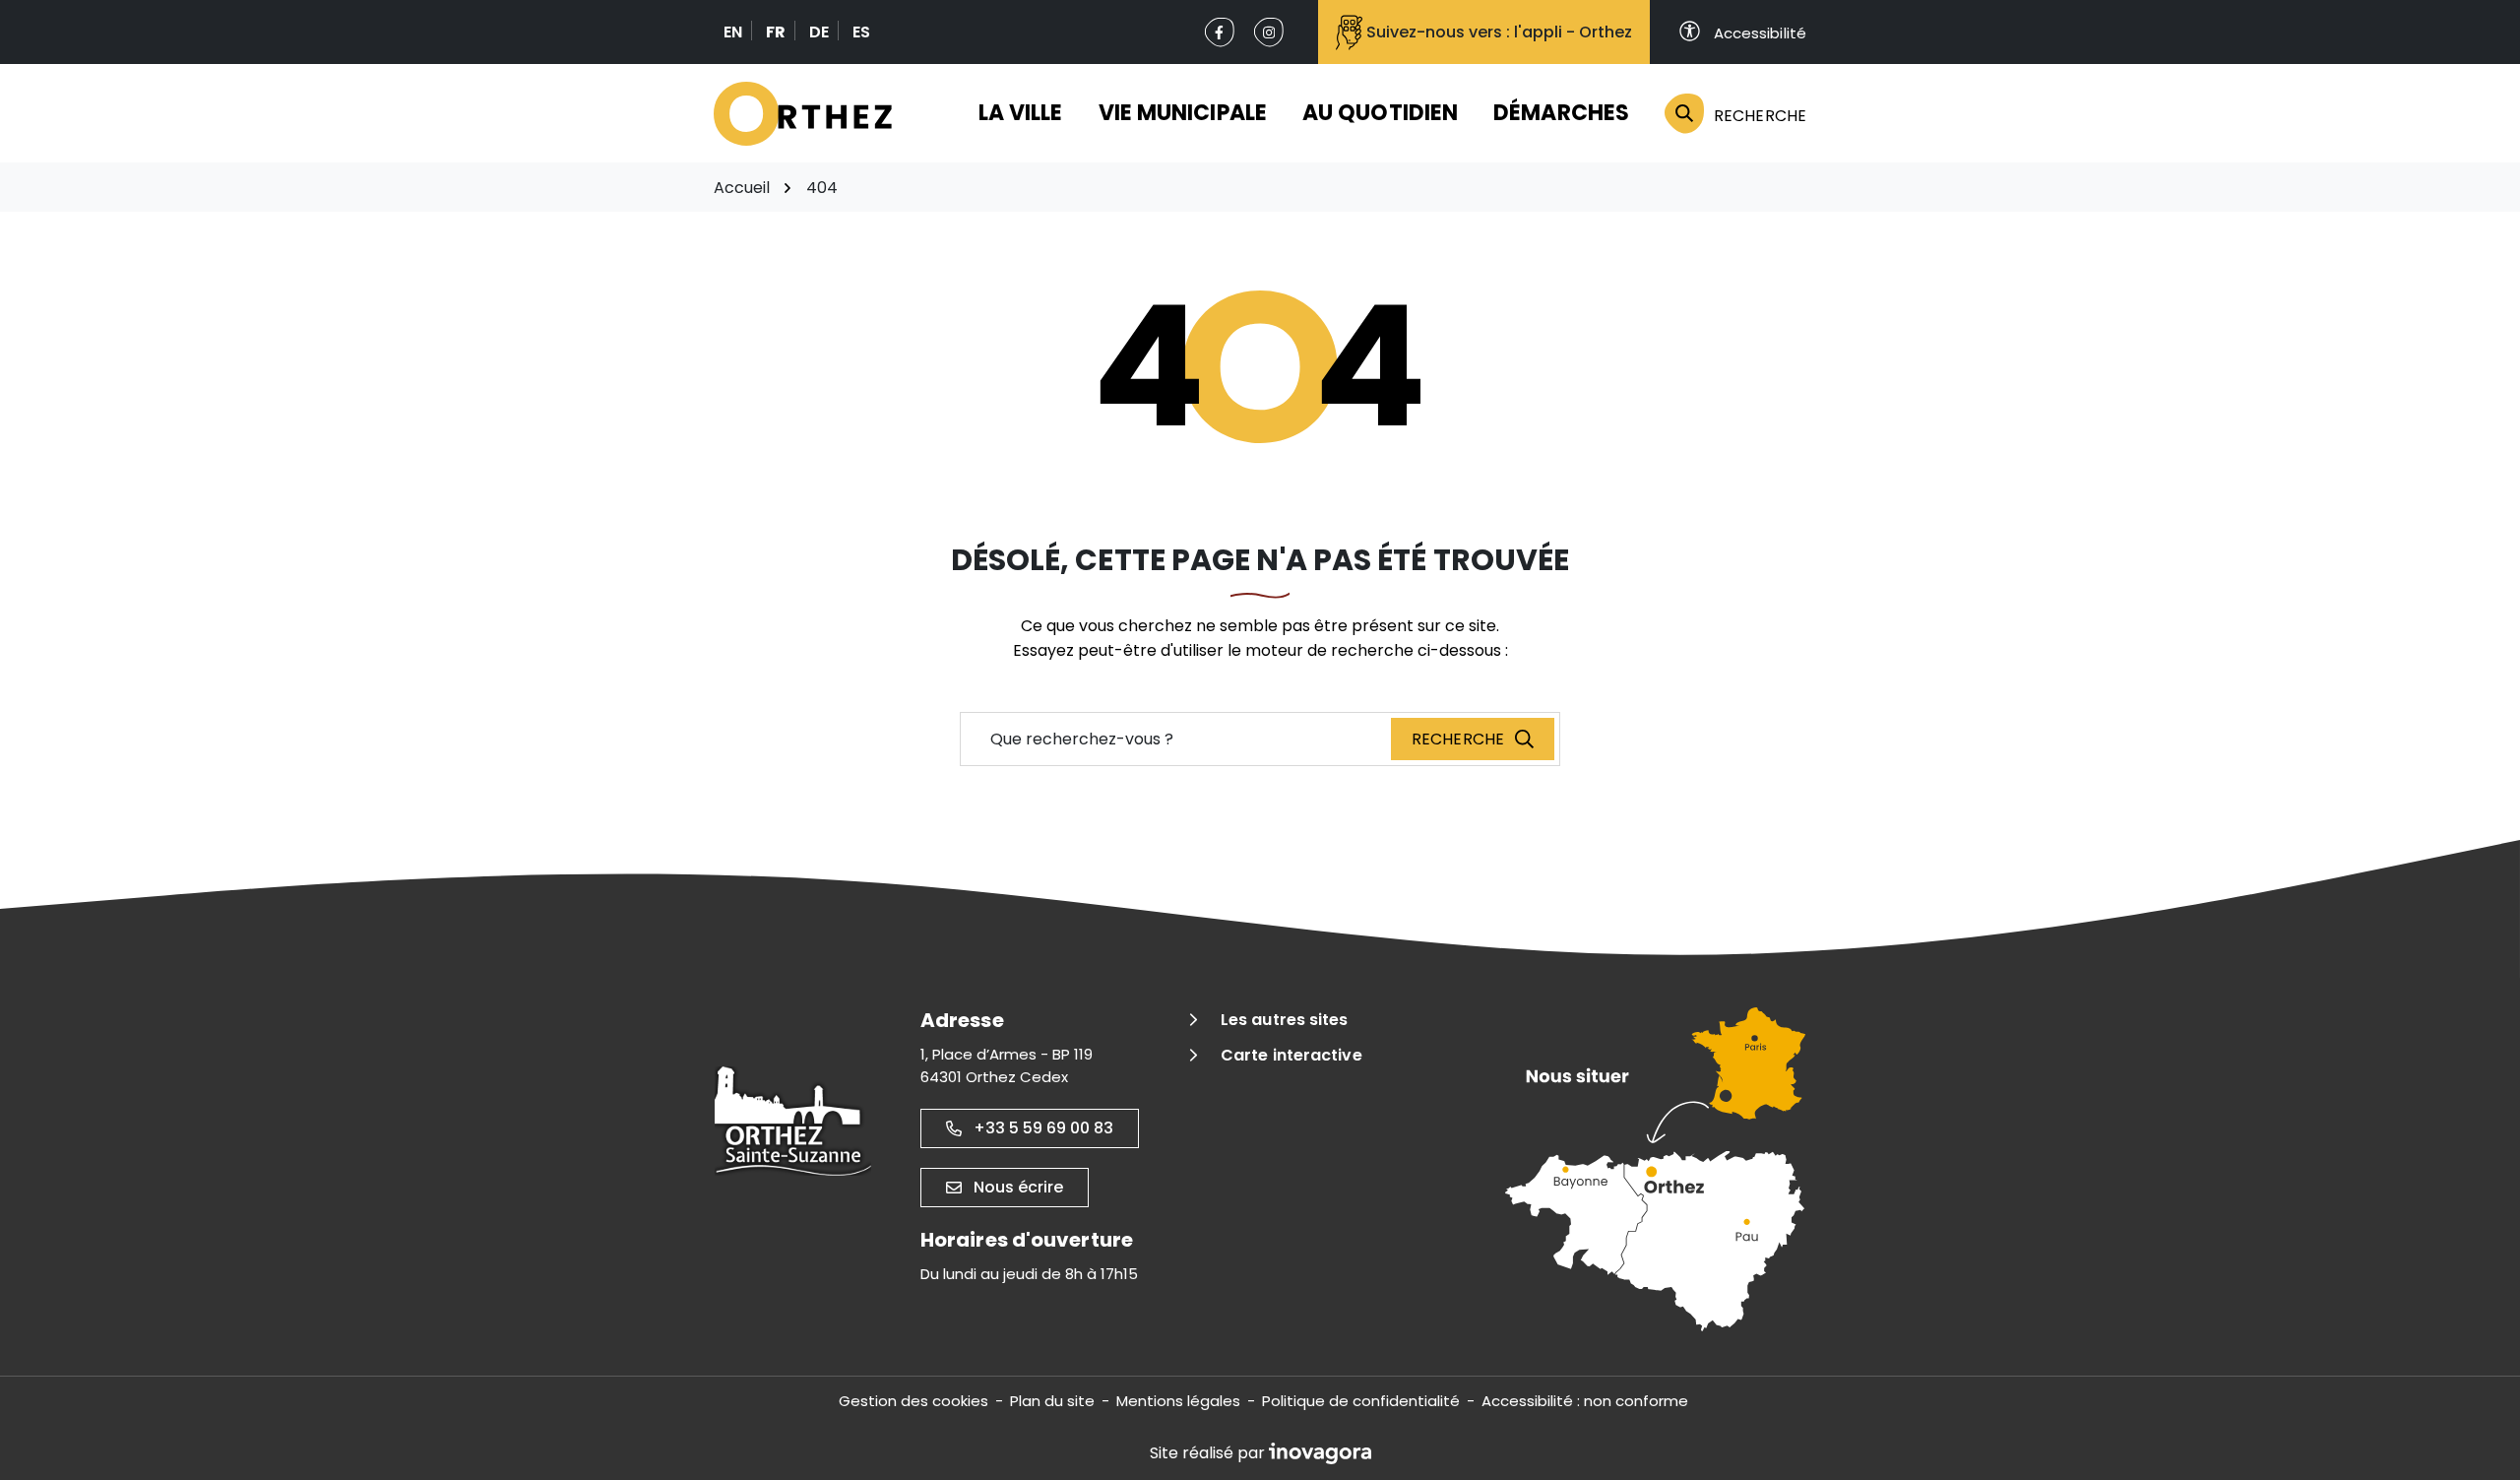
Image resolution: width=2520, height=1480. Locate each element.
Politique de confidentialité (1361, 1401)
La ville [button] (1021, 113)
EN (733, 32)
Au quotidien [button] (1380, 113)
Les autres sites (1285, 1020)
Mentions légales (1178, 1401)
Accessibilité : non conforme (1585, 1401)
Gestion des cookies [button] (913, 1401)
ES (861, 32)
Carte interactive (1291, 1055)
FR (776, 32)
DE (819, 32)
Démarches (1561, 113)
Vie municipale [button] (1183, 113)
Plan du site (1052, 1401)
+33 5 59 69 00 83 (1043, 1128)
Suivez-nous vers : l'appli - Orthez (1499, 32)
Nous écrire (1018, 1187)
